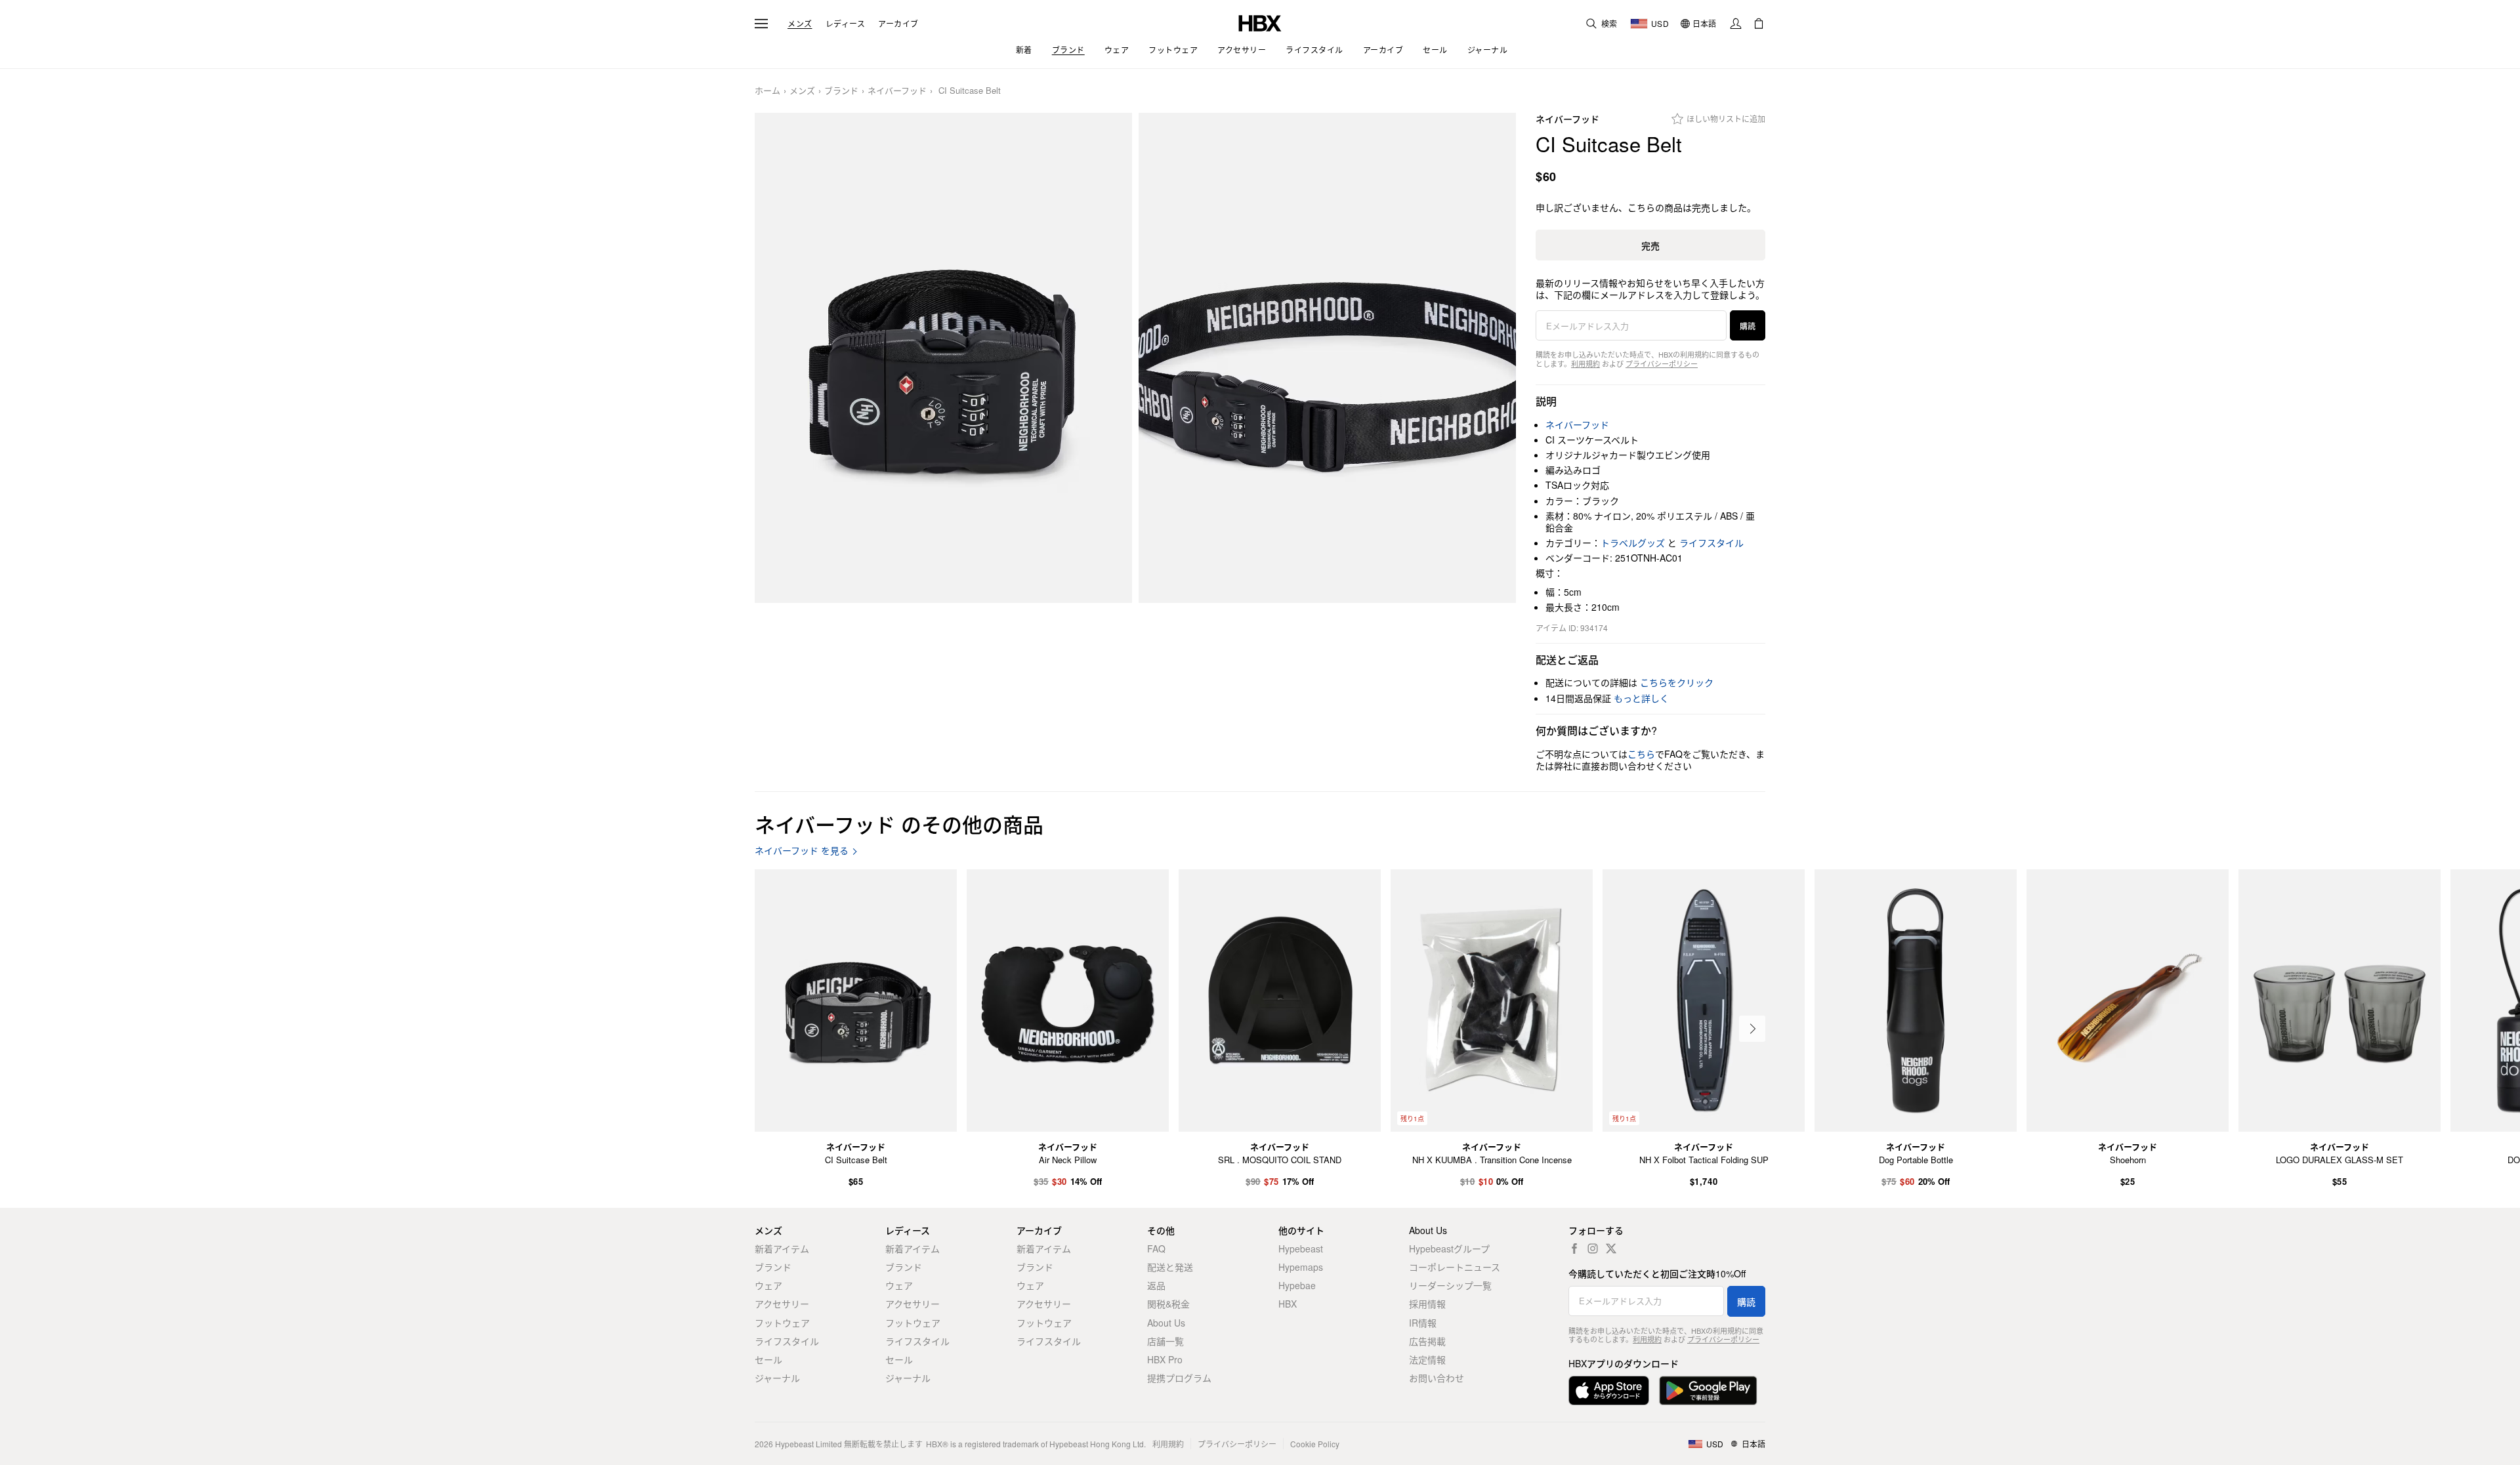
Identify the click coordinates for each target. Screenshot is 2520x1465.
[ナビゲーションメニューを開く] (761, 24)
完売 (1650, 245)
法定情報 (1427, 1359)
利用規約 (1585, 363)
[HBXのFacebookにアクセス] (1574, 1248)
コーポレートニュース (1455, 1267)
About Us (1166, 1323)
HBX (1288, 1304)
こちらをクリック (1677, 682)
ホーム (767, 91)
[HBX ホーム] (1260, 22)
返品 (1156, 1285)
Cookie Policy (1315, 1444)
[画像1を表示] (943, 358)
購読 (1748, 326)
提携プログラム (1179, 1378)
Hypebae (1297, 1285)
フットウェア (782, 1323)
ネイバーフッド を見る (802, 851)
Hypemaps (1301, 1267)
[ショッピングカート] (1759, 24)
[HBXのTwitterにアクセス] (1611, 1248)
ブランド (841, 91)
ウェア (768, 1285)
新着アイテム (782, 1248)
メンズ (800, 24)
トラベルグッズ (1633, 543)
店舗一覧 (1165, 1341)
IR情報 (1423, 1323)
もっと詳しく (1641, 698)
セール (768, 1359)
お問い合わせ (1437, 1378)
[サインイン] (1736, 24)
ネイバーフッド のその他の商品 (899, 824)
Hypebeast (1301, 1248)
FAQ (1156, 1248)
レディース (846, 24)
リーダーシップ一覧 (1450, 1285)
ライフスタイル (1711, 543)
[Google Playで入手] (1708, 1391)
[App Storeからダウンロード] (1609, 1391)
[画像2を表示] (1327, 358)
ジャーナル (777, 1378)
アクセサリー (782, 1304)
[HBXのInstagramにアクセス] (1593, 1248)
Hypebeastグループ (1449, 1248)
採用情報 (1427, 1304)
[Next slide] (1752, 1029)
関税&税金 (1168, 1304)
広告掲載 (1427, 1341)
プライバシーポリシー (1662, 363)
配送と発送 (1170, 1267)
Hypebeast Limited (808, 1444)
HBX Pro (1165, 1359)
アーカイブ (898, 24)
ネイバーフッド (897, 91)
